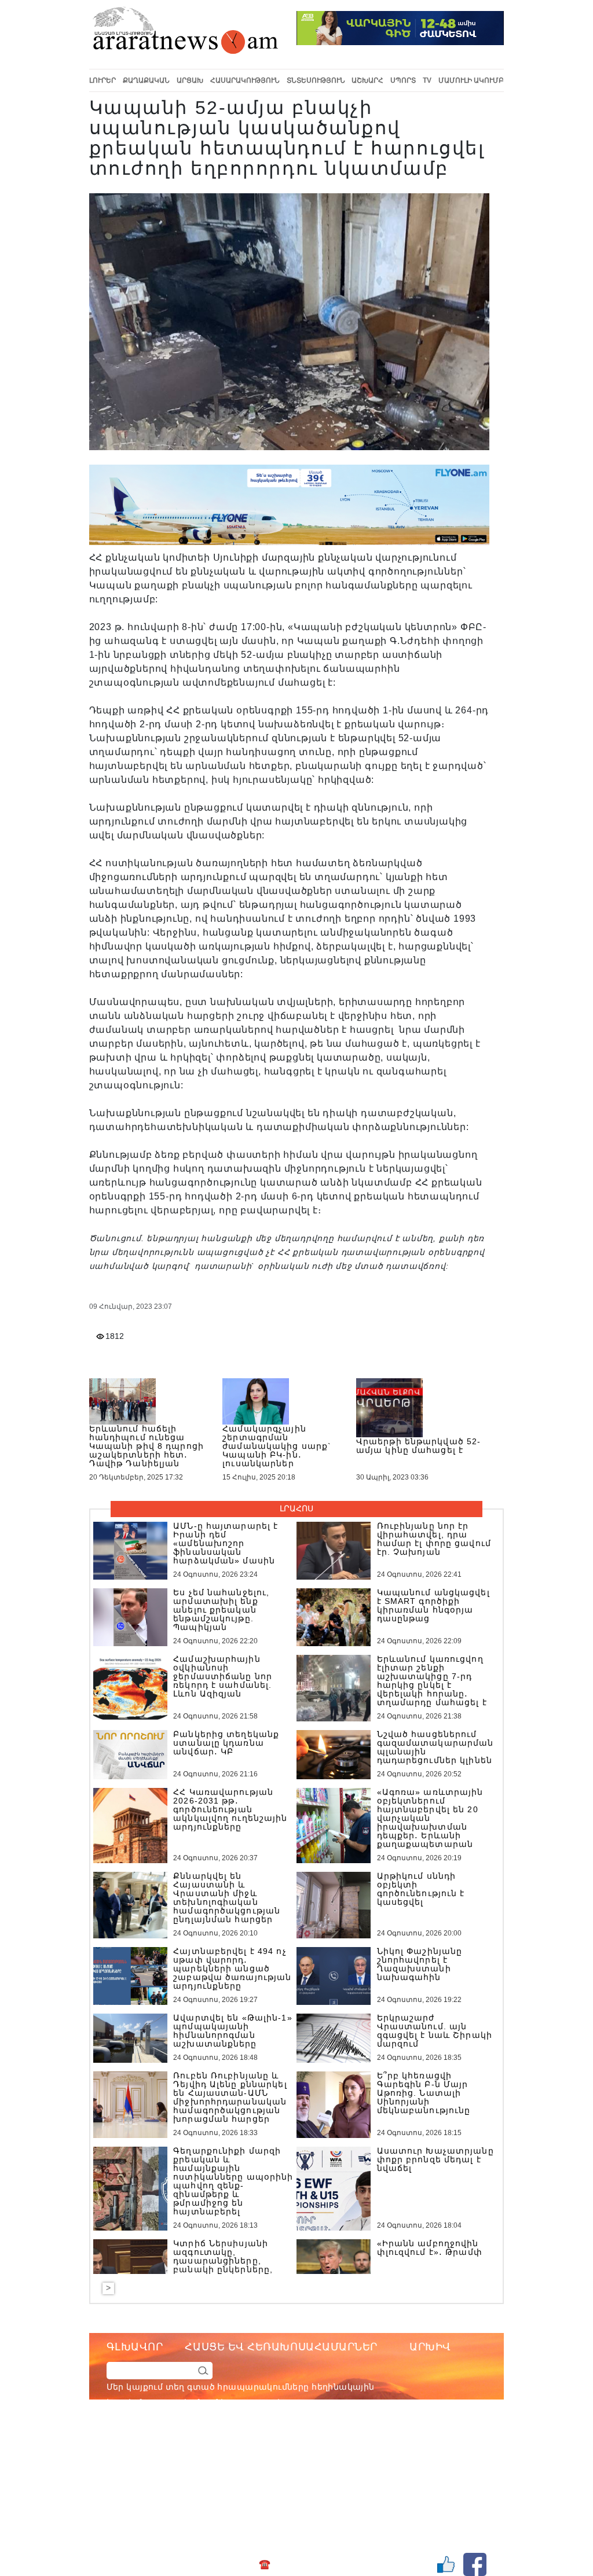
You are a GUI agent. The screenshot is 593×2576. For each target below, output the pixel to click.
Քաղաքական (146, 80)
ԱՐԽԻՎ (430, 2347)
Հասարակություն (245, 80)
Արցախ (190, 80)
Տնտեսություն (316, 80)
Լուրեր (103, 80)
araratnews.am (336, 2449)
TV (427, 80)
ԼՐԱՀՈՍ (296, 1508)
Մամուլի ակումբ (471, 80)
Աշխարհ (367, 80)
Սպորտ (403, 80)
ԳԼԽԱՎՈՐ (135, 2347)
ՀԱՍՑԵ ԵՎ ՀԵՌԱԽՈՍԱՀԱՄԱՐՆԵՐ (281, 2347)
